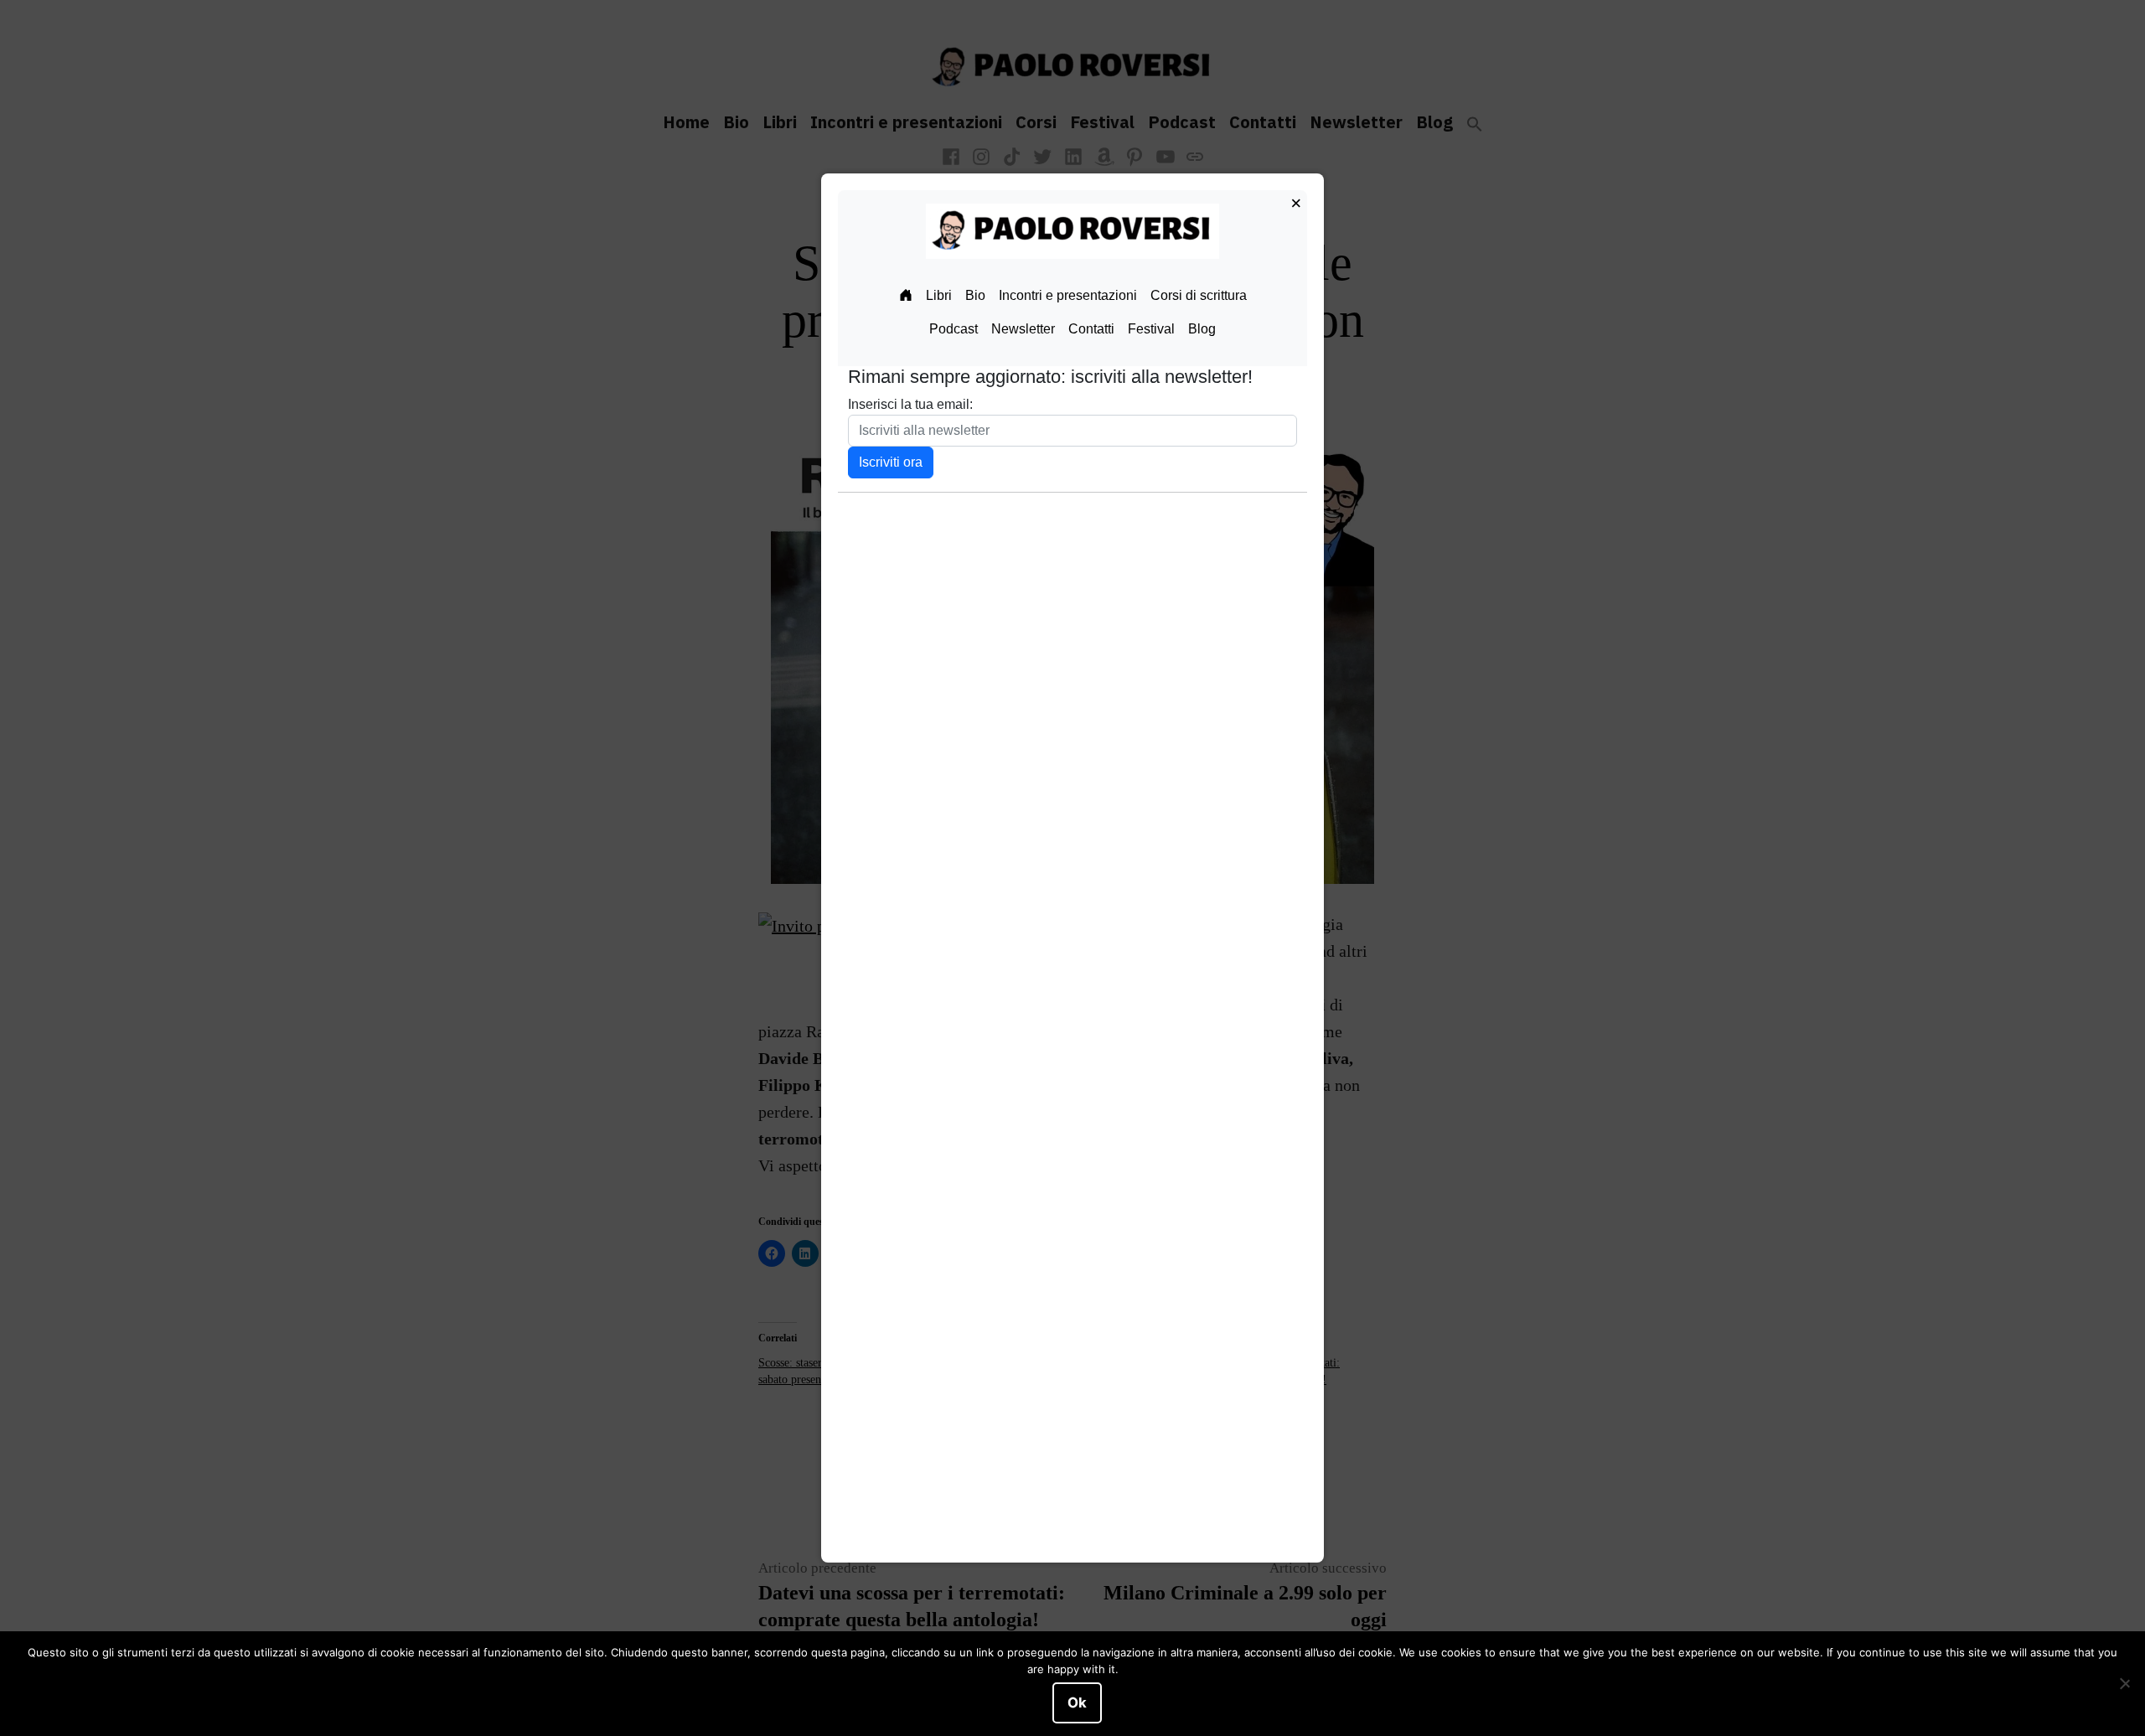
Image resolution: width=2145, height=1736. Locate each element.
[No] (2124, 1684)
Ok (1077, 1702)
